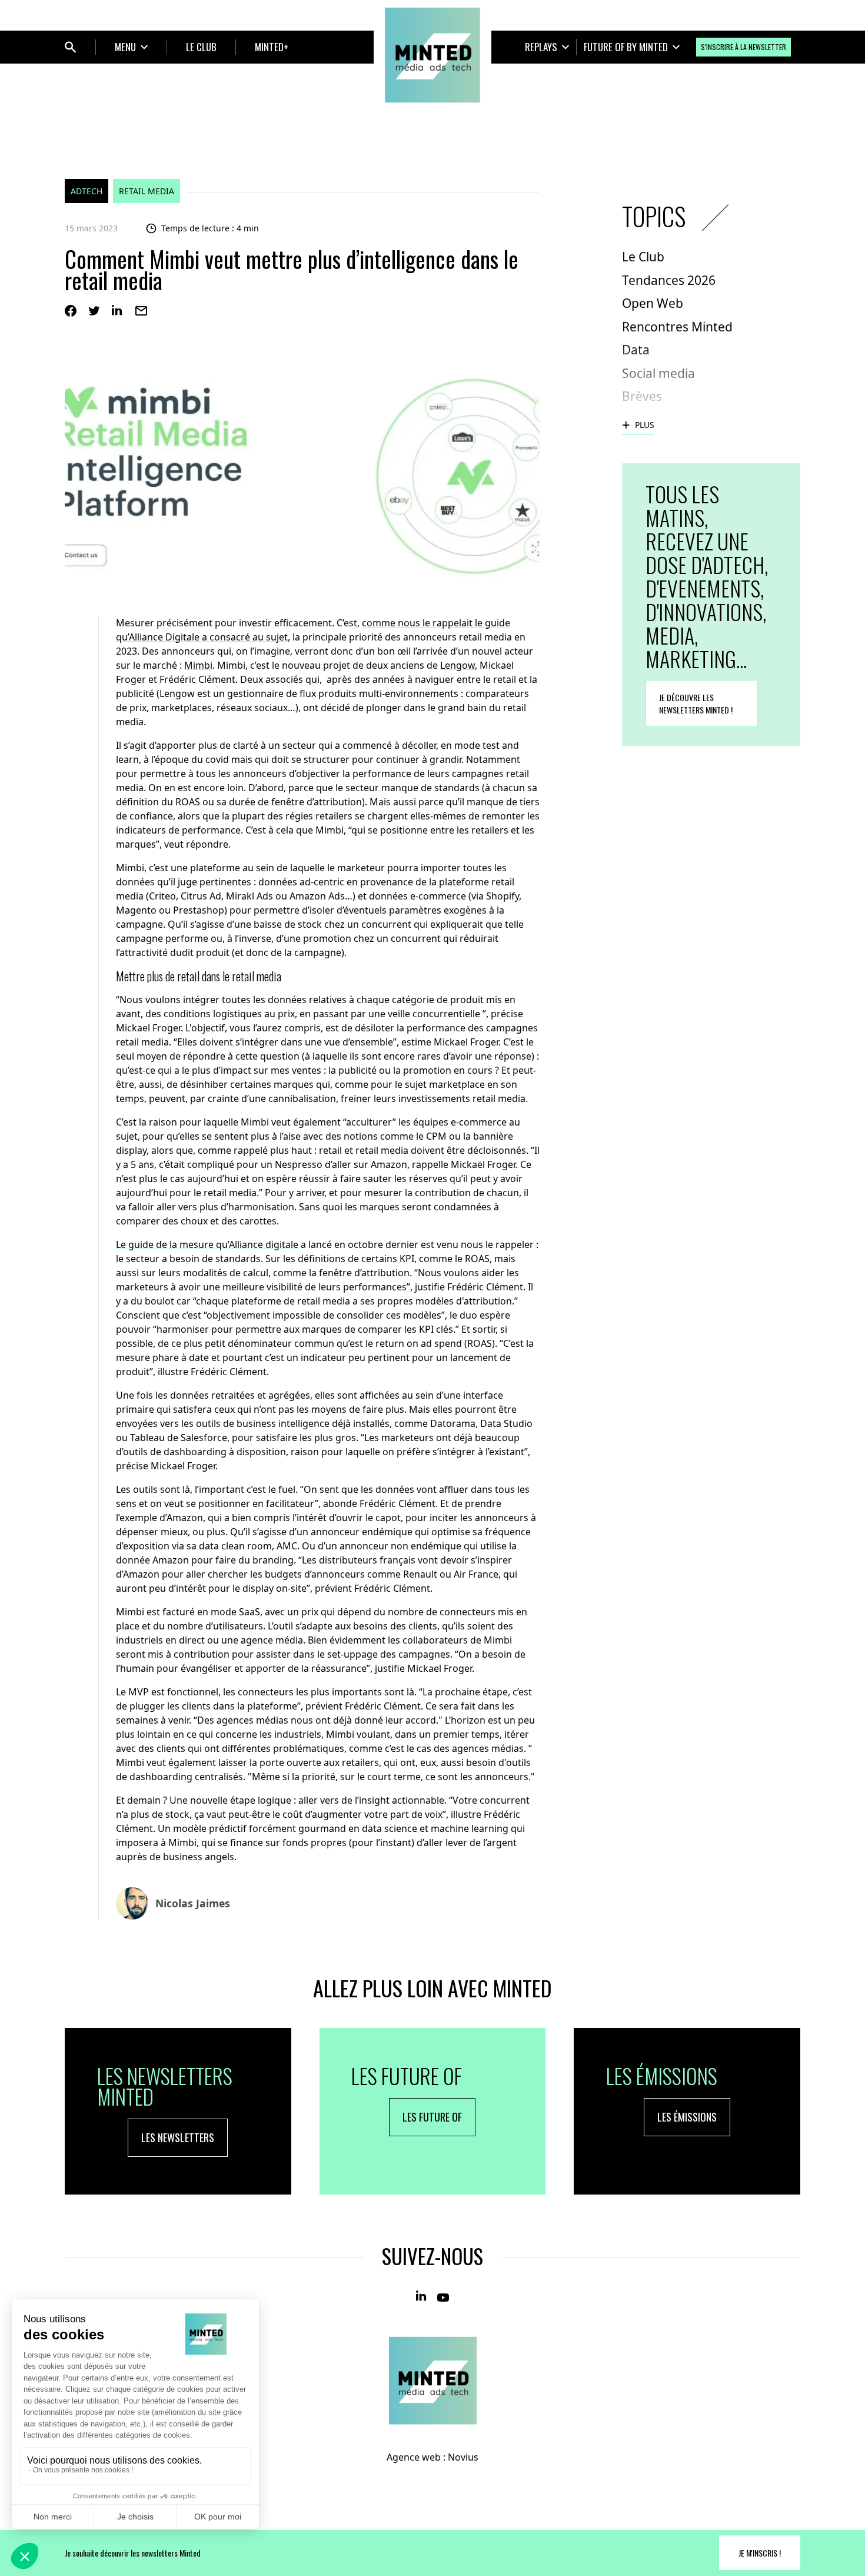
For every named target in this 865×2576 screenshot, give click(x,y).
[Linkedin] (118, 311)
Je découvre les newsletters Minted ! (696, 703)
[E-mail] (141, 311)
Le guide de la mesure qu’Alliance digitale (207, 1244)
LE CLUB (201, 47)
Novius (463, 2457)
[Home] (432, 55)
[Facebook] (71, 311)
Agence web (414, 2457)
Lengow (458, 665)
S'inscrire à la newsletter (743, 47)
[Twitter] (94, 311)
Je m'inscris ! (760, 2553)
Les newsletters (178, 2137)
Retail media (147, 191)
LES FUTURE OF (432, 2117)
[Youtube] (443, 2296)
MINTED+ (272, 47)
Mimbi (198, 665)
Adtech (86, 191)
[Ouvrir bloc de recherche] (71, 47)
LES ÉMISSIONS (687, 2117)
